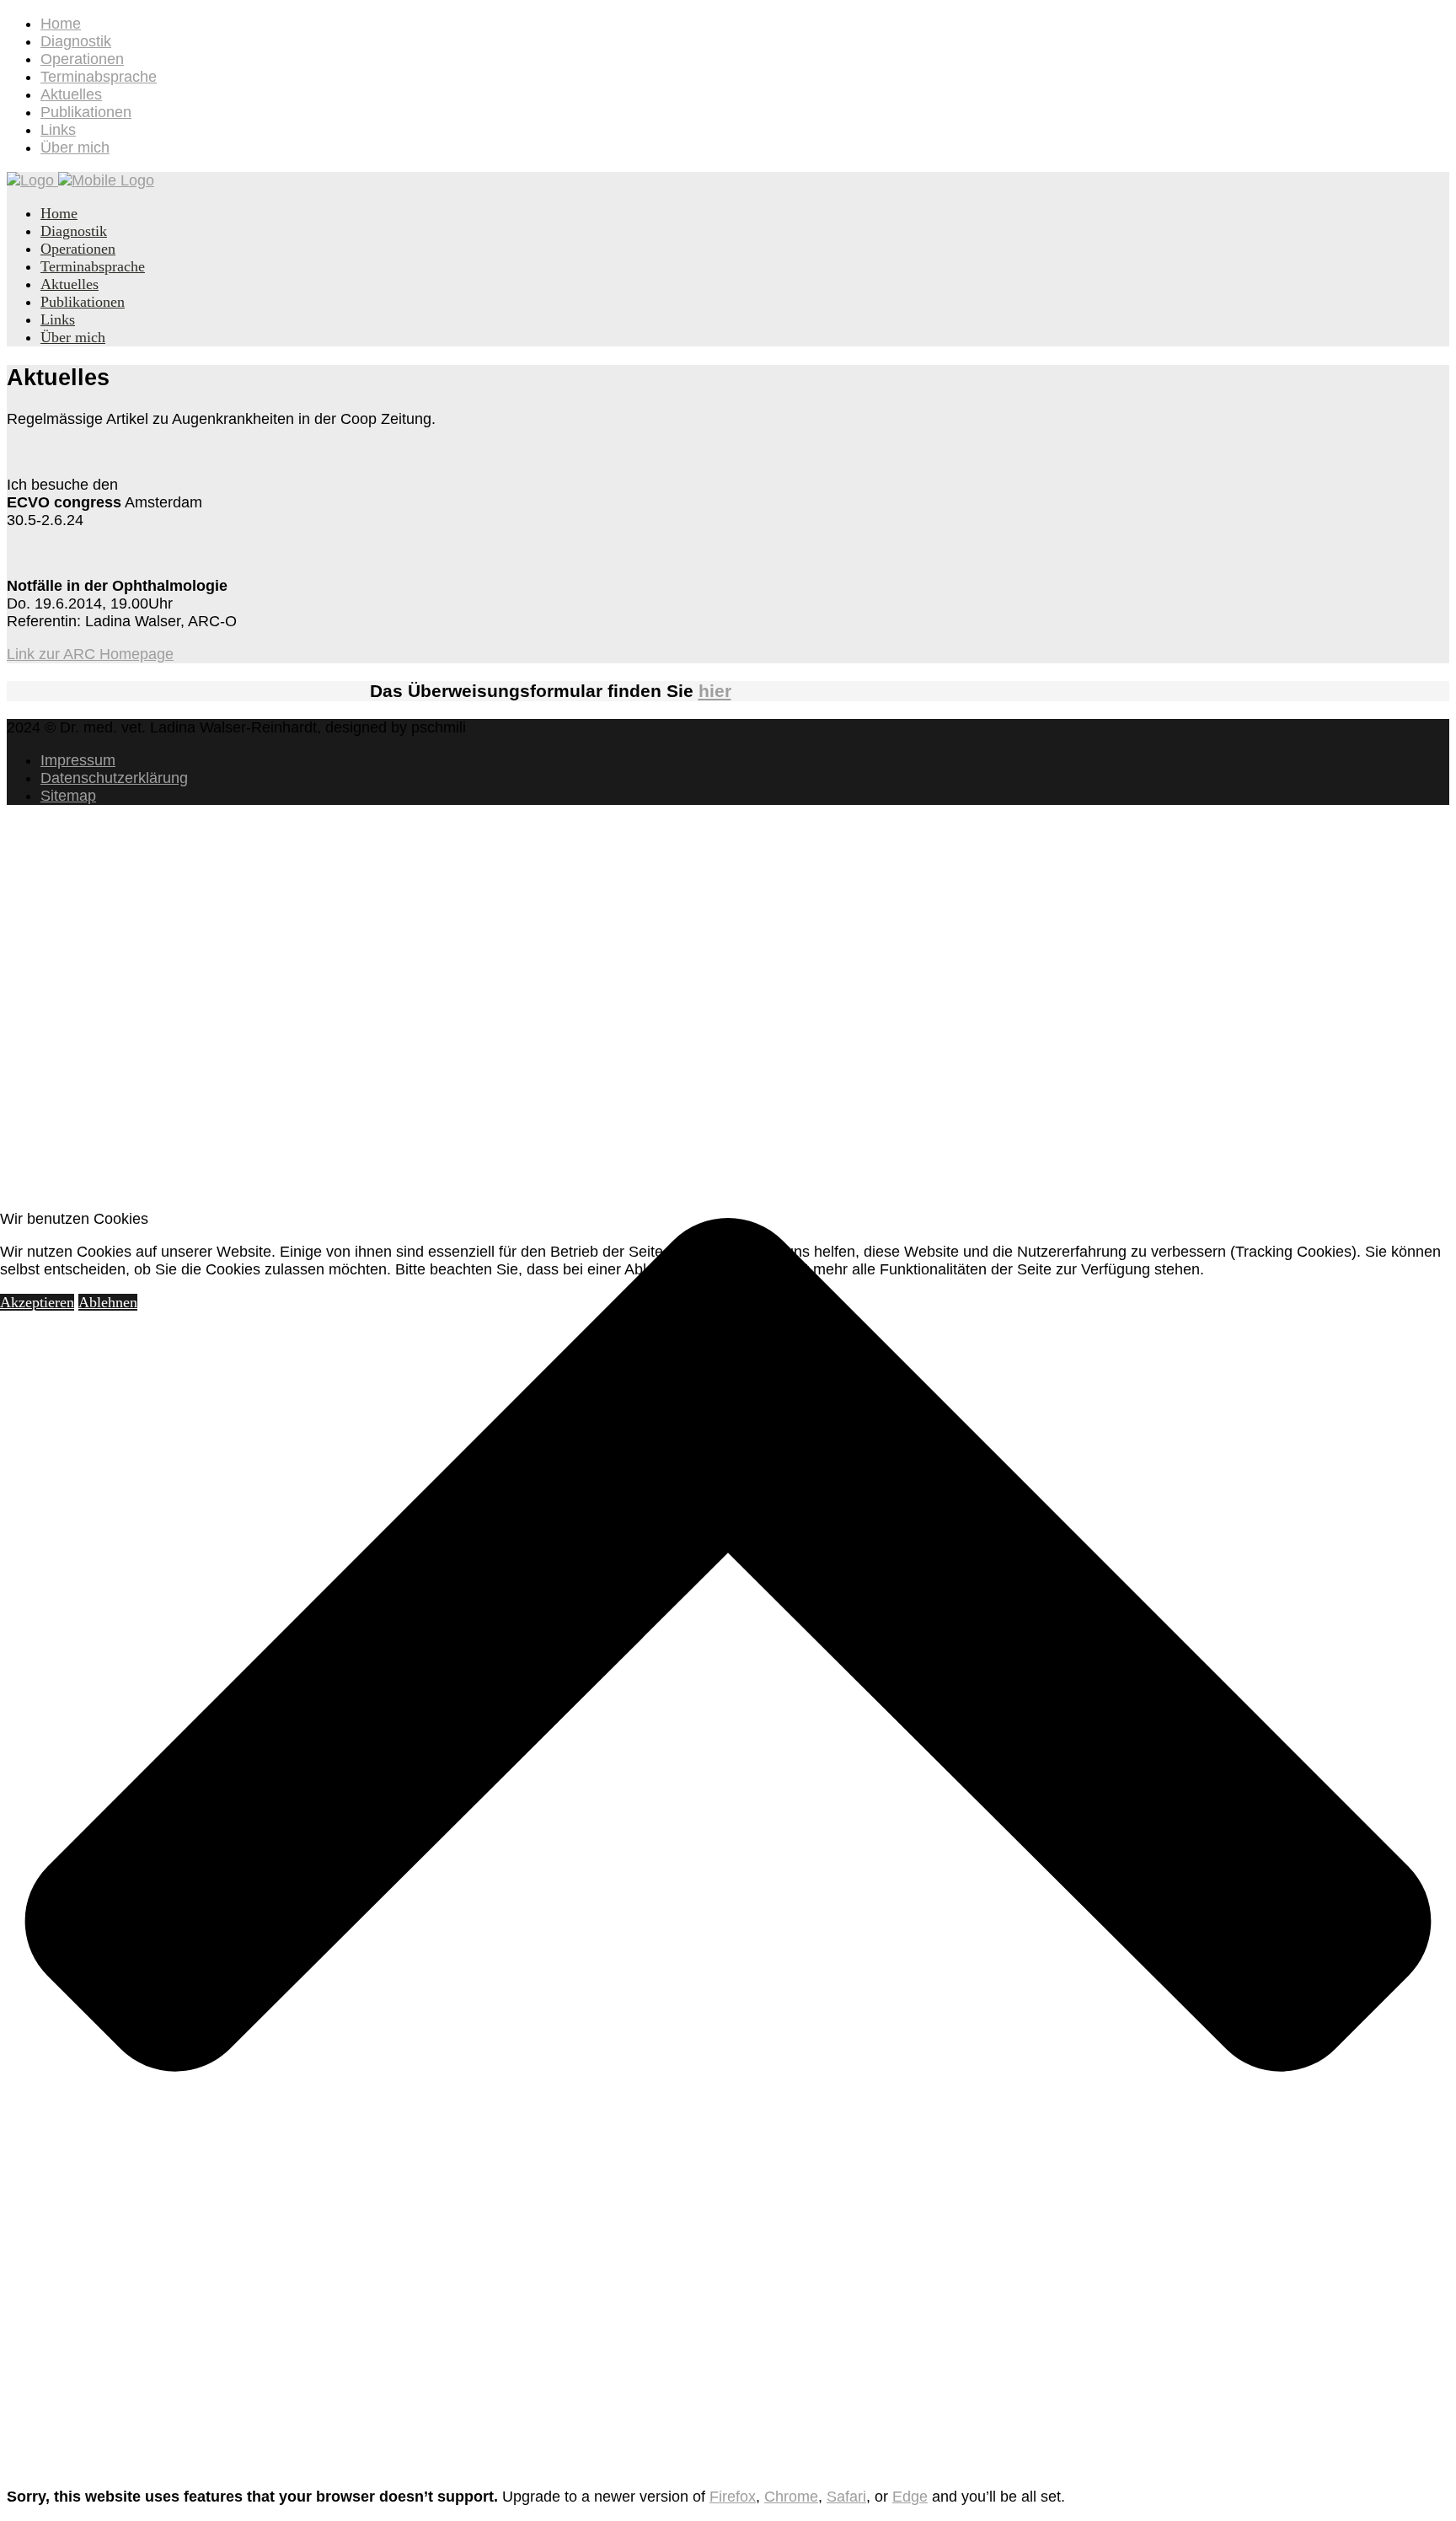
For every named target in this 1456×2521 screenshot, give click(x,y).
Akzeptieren (37, 1302)
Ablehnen (108, 1302)
